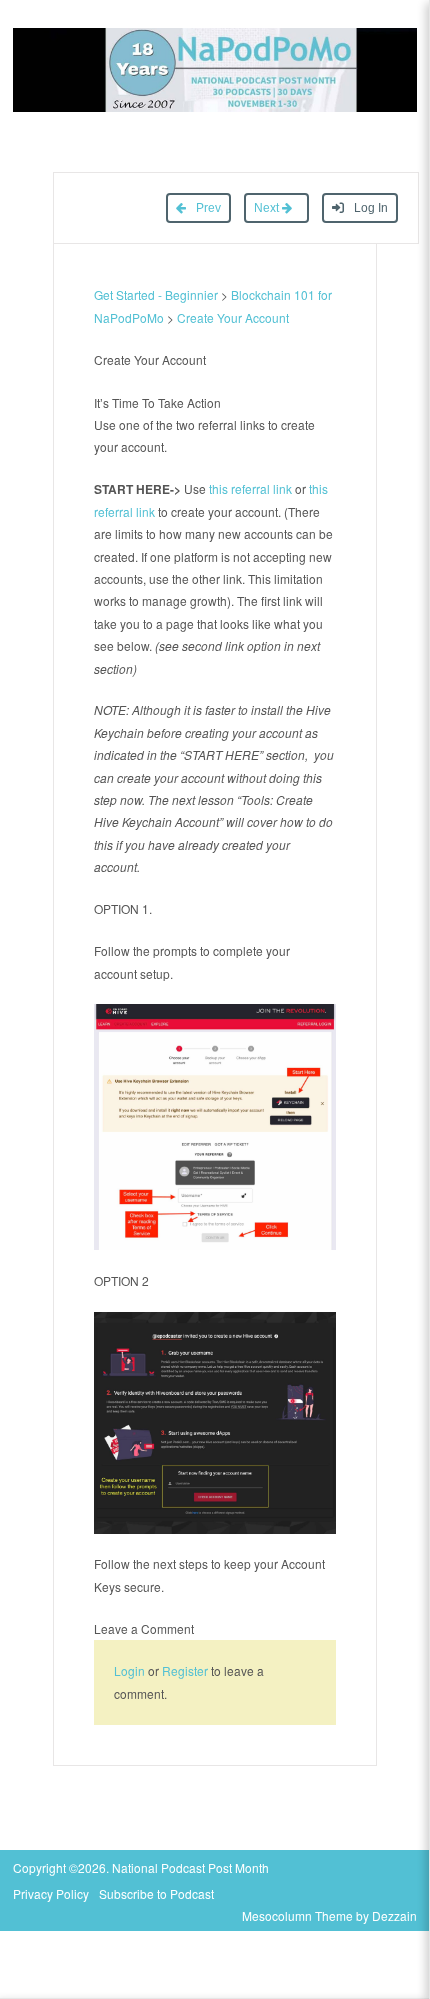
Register (185, 1670)
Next (268, 208)
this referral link (250, 488)
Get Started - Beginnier (156, 294)
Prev (207, 208)
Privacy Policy (51, 1893)
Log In (369, 208)
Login (129, 1670)
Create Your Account (233, 317)
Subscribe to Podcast (156, 1893)
